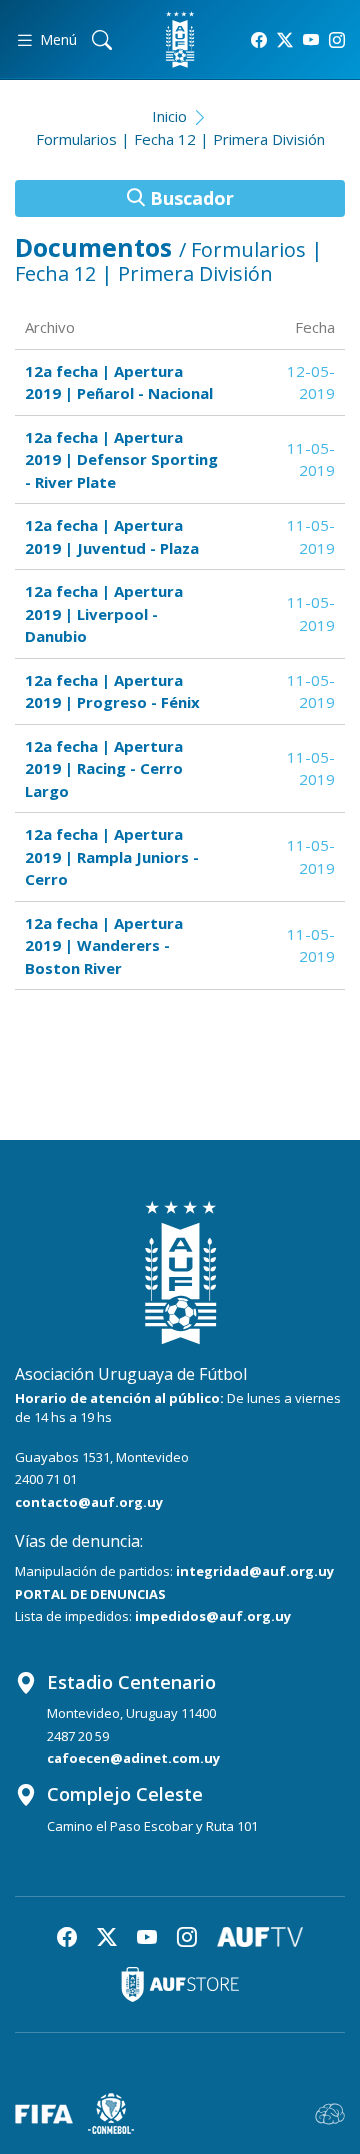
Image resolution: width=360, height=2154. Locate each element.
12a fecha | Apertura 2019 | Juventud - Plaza (112, 536)
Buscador (189, 198)
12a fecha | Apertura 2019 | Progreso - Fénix (112, 691)
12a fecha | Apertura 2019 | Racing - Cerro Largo (104, 768)
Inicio (169, 116)
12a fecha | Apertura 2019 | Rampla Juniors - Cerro (112, 856)
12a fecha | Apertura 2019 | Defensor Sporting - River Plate (121, 459)
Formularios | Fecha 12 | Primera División (180, 139)
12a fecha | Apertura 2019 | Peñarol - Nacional (119, 382)
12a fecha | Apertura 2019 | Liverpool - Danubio (104, 613)
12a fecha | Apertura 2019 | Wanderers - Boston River (104, 945)
